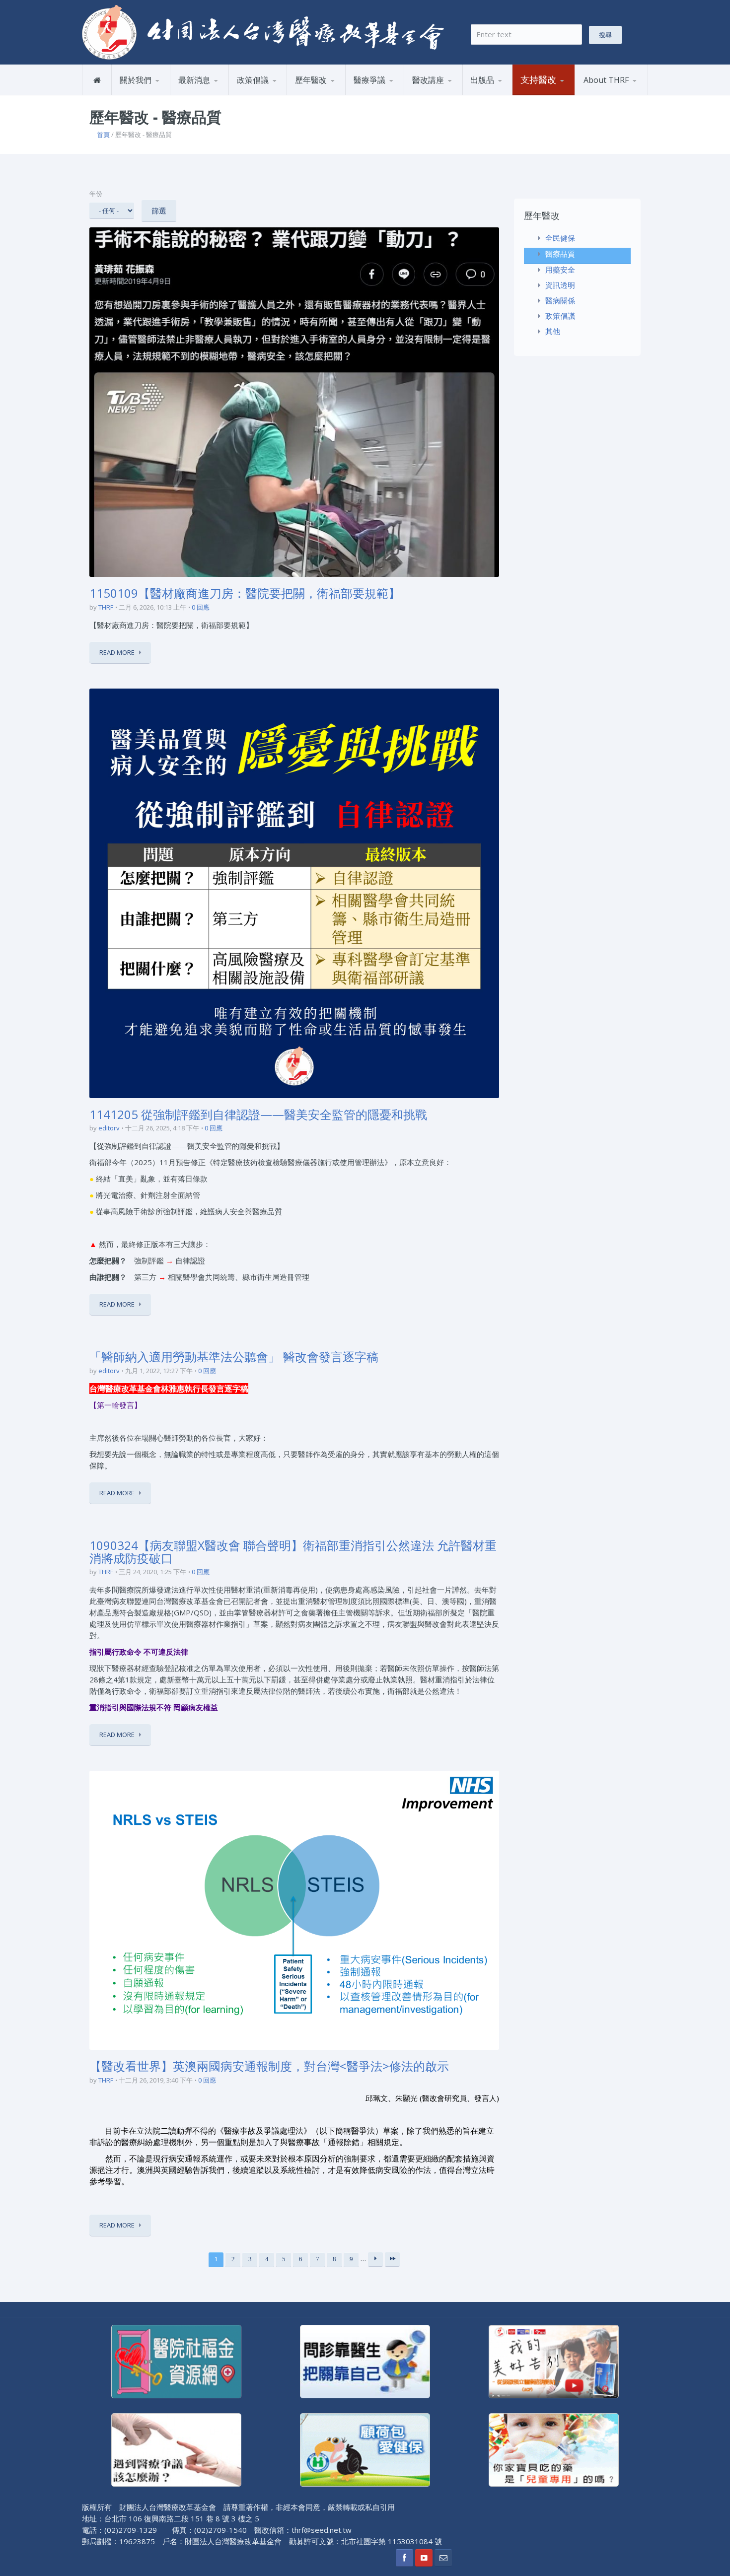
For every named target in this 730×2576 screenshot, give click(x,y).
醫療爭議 (369, 80)
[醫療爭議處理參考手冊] (176, 2449)
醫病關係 (560, 300)
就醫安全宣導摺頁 (511, 93)
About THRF (606, 80)
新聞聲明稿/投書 (208, 95)
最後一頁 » (392, 2259)
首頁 (103, 135)
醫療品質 (335, 93)
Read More (117, 652)
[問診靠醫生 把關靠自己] (365, 2361)
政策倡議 (253, 80)
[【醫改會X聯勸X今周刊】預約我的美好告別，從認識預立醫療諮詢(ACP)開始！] (554, 2361)
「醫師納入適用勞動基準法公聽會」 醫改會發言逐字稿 (234, 1357)
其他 (553, 331)
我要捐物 (561, 93)
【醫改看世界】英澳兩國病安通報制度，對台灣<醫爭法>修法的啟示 (269, 2066)
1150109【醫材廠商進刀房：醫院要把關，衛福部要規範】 (245, 593)
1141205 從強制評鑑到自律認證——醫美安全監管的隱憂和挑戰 (258, 1114)
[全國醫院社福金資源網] (176, 2361)
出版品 (482, 80)
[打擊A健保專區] (365, 2449)
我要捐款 (537, 95)
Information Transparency (515, 91)
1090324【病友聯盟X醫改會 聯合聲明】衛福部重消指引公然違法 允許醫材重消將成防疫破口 (293, 1552)
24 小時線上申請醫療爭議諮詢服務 (394, 93)
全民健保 (312, 95)
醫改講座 (428, 80)
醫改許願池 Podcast (448, 95)
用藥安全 (277, 93)
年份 (96, 194)
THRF (106, 607)
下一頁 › (375, 2259)
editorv (109, 1128)
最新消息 (194, 80)
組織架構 (160, 93)
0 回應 (201, 607)
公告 (219, 93)
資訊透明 (560, 285)
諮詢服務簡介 (378, 95)
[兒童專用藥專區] (554, 2449)
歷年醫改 (311, 80)
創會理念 (137, 95)
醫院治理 (254, 95)
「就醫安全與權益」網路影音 (452, 93)
